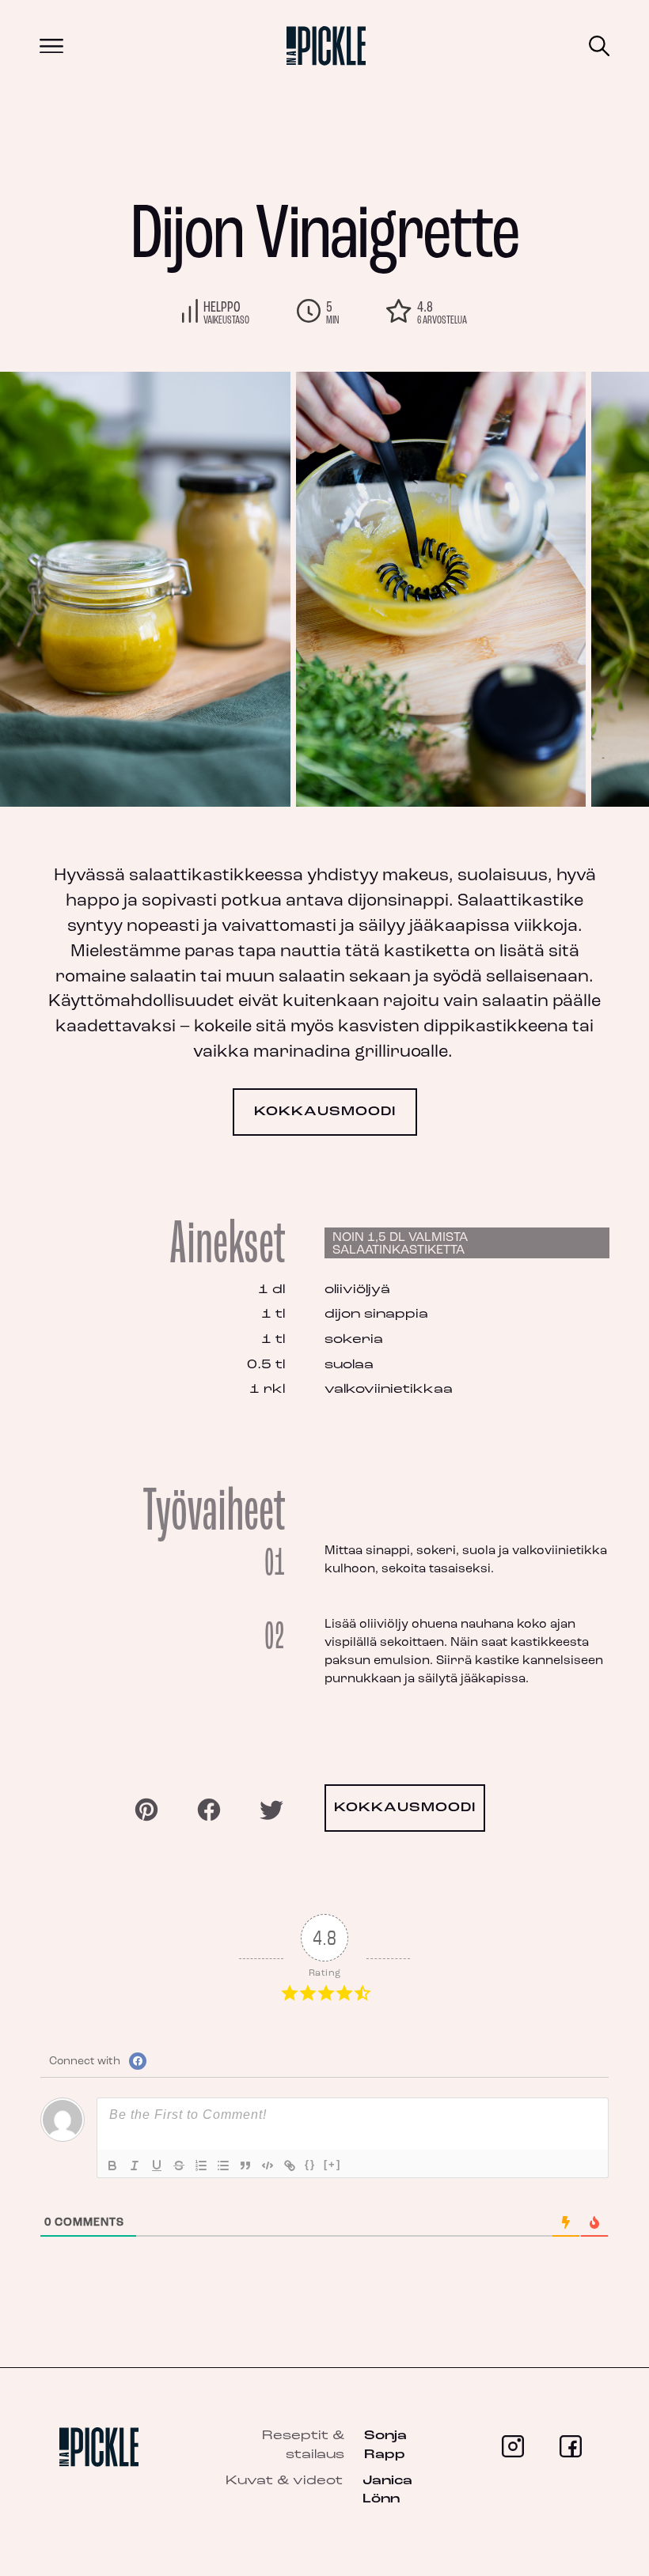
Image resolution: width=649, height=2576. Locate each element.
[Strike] (179, 2166)
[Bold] (112, 2166)
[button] (570, 589)
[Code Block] (268, 2166)
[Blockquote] (245, 2166)
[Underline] (157, 2166)
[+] (332, 2164)
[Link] (290, 2166)
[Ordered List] (201, 2166)
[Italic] (135, 2166)
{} (310, 2164)
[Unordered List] (223, 2166)
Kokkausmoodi (325, 1112)
